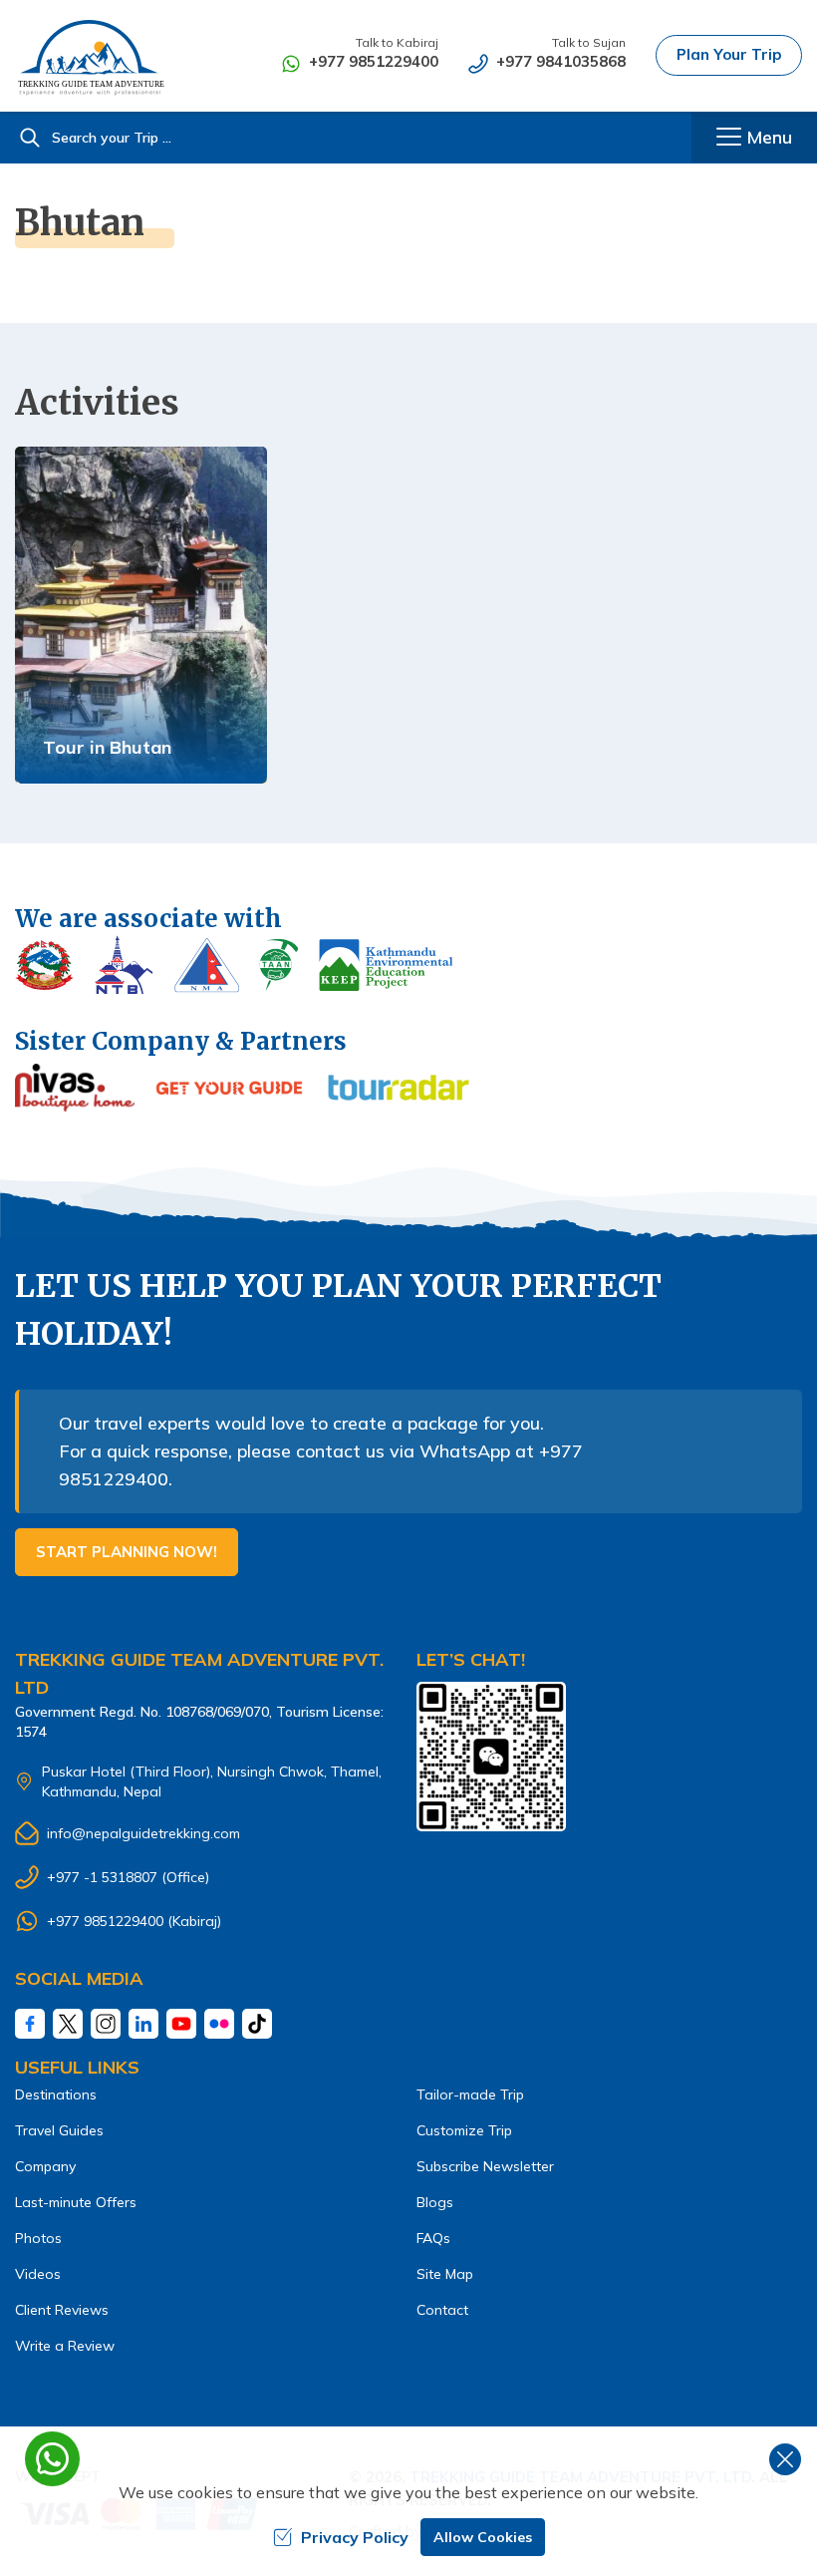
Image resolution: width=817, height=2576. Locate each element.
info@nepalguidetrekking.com (143, 1833)
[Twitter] (68, 2024)
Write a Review (65, 2346)
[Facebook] (30, 2024)
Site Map (445, 2274)
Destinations (56, 2094)
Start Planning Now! (127, 1552)
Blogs (435, 2202)
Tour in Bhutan (107, 747)
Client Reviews (62, 2310)
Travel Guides (59, 2130)
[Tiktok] (257, 2024)
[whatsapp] (52, 2459)
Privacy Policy (355, 2537)
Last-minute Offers (76, 2202)
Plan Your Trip (729, 54)
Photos (38, 2238)
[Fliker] (219, 2024)
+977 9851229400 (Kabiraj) (134, 1921)
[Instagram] (106, 2024)
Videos (38, 2274)
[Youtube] (181, 2024)
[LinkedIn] (143, 2024)
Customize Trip (464, 2130)
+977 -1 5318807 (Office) (128, 1877)
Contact (442, 2310)
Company (45, 2166)
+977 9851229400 (374, 61)
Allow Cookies (483, 2537)
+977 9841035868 (561, 61)
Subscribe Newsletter (485, 2166)
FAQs (433, 2238)
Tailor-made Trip (470, 2094)
